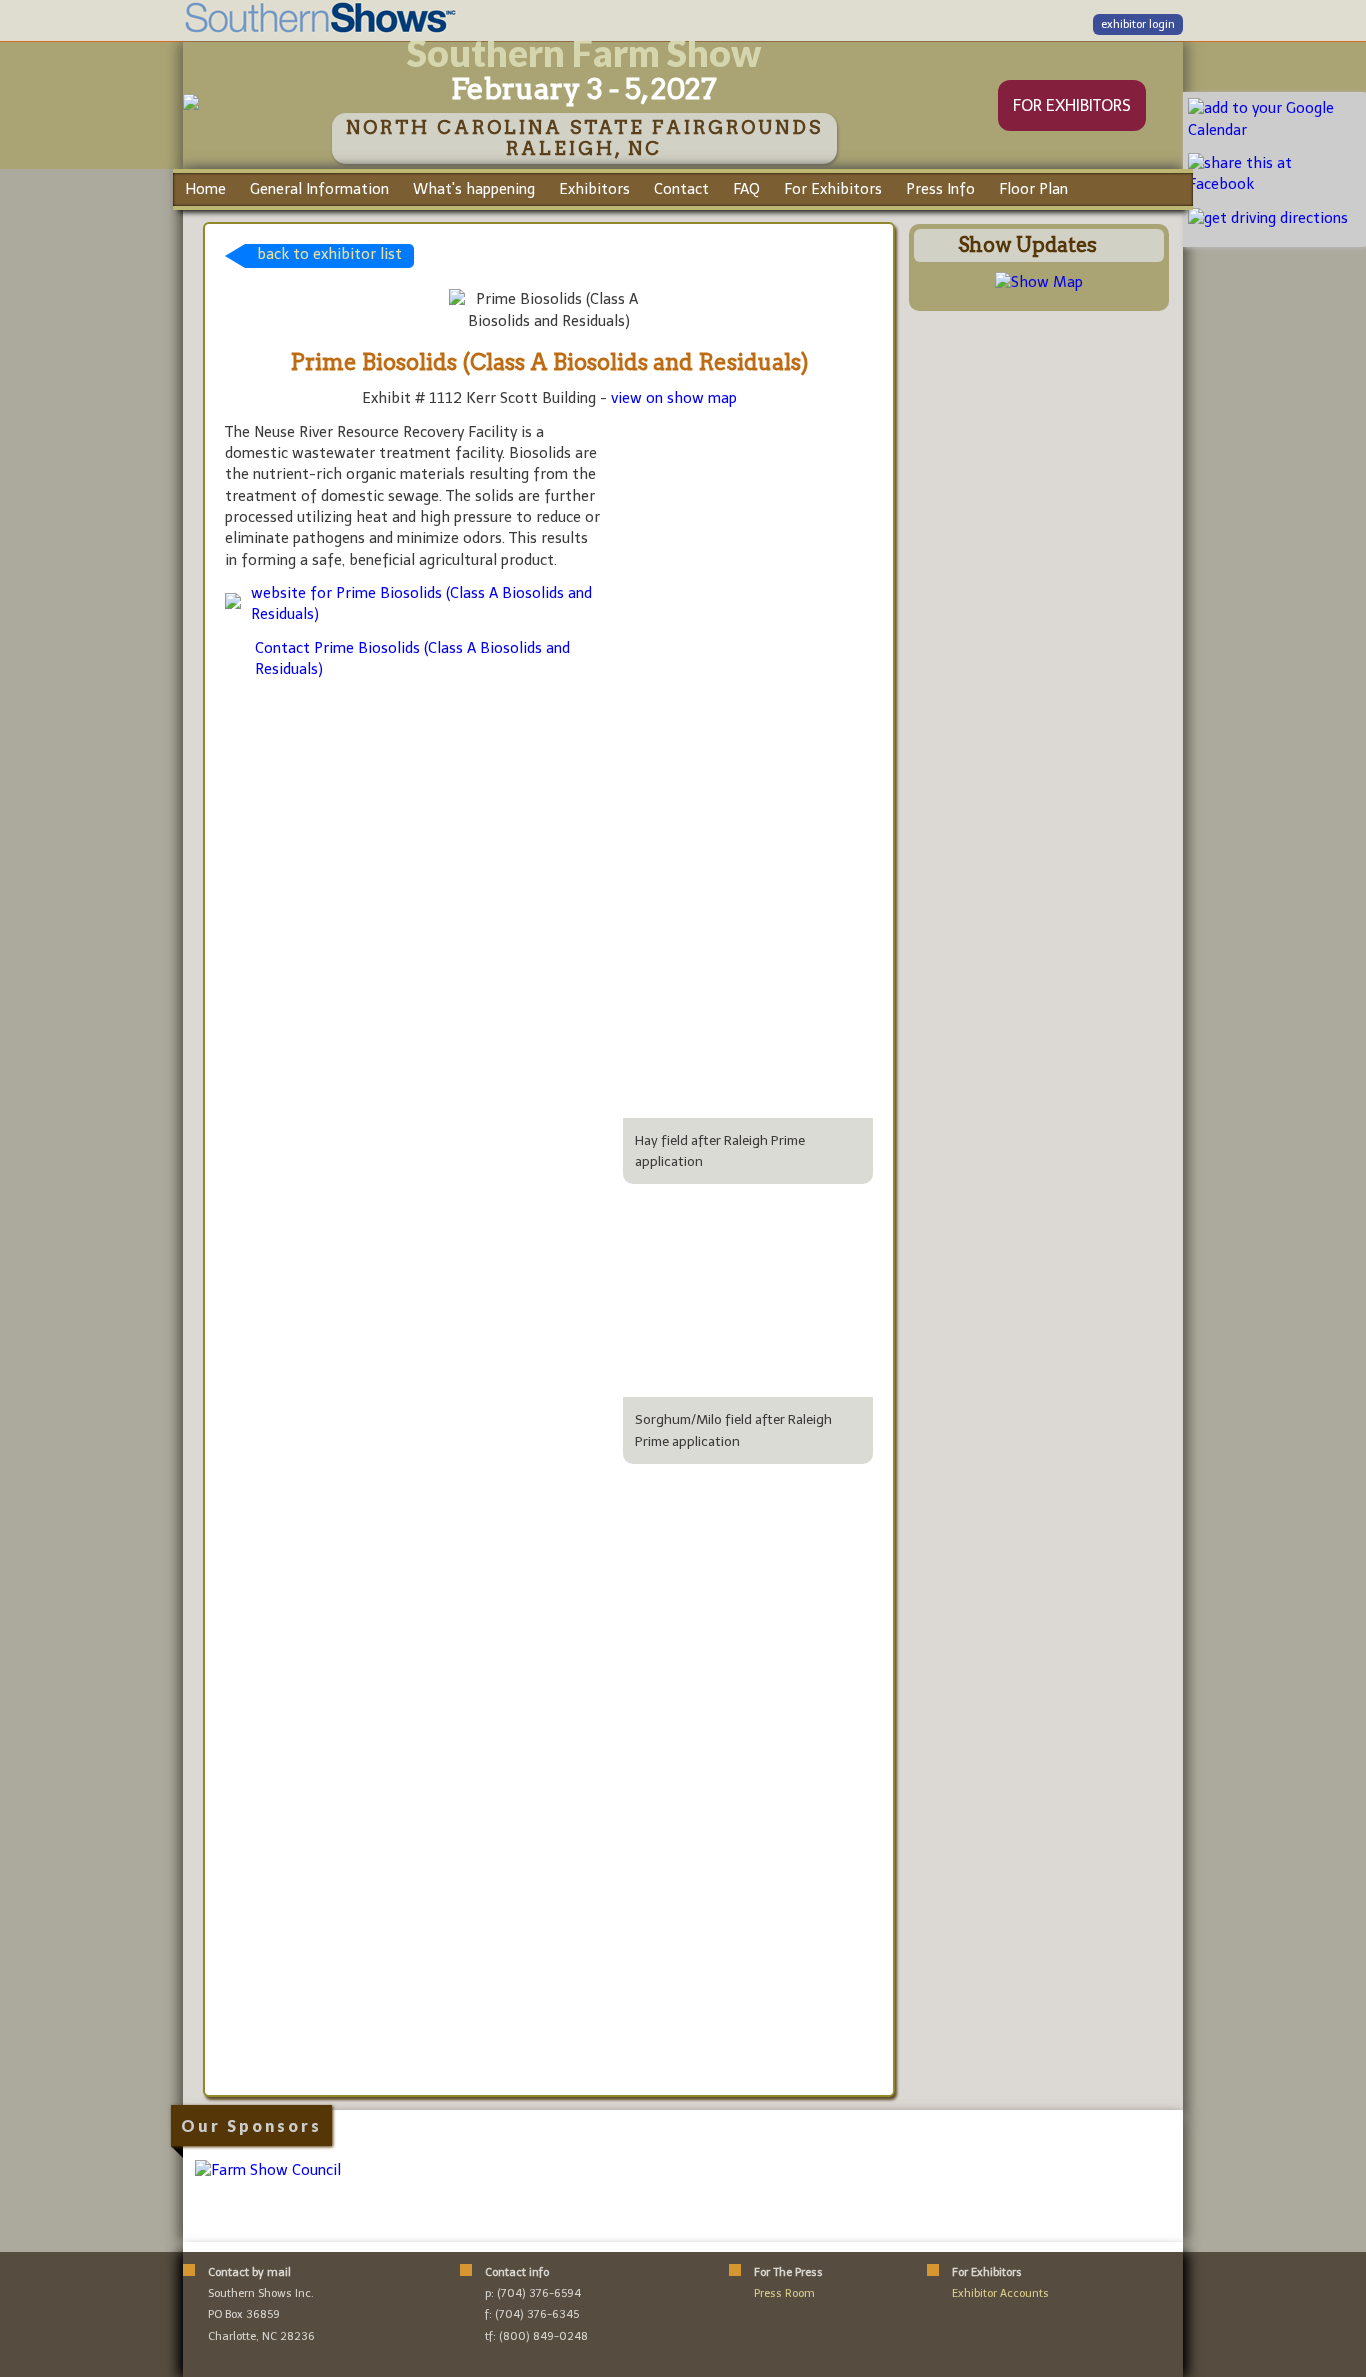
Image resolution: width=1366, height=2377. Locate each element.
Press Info (940, 189)
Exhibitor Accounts (1000, 2293)
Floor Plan (1033, 189)
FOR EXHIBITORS (1072, 105)
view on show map (674, 398)
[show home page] (191, 105)
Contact (681, 189)
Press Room (784, 2293)
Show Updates (1027, 245)
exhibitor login (1138, 24)
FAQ (746, 189)
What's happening (474, 189)
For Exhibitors (833, 189)
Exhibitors (594, 189)
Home (205, 189)
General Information (319, 189)
